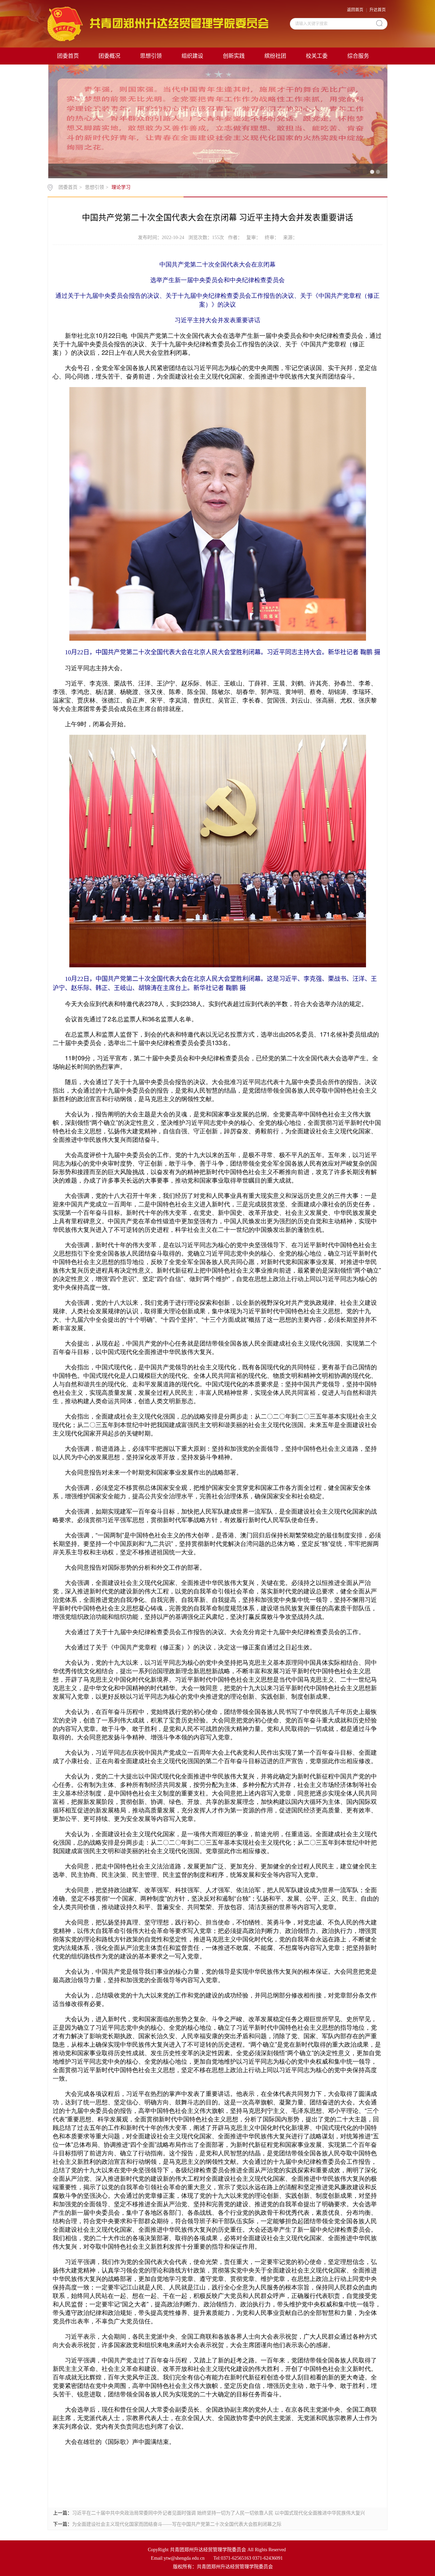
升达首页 (378, 10)
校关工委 (317, 56)
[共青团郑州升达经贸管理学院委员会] (158, 23)
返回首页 (355, 10)
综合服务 (358, 56)
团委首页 (68, 56)
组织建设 (192, 56)
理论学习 (121, 187)
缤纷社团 (275, 56)
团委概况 (109, 56)
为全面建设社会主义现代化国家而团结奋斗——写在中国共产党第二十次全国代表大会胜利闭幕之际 (177, 2524)
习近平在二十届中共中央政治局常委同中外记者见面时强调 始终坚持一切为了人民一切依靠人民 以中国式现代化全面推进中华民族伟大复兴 (219, 2513)
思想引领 (151, 56)
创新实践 (234, 56)
